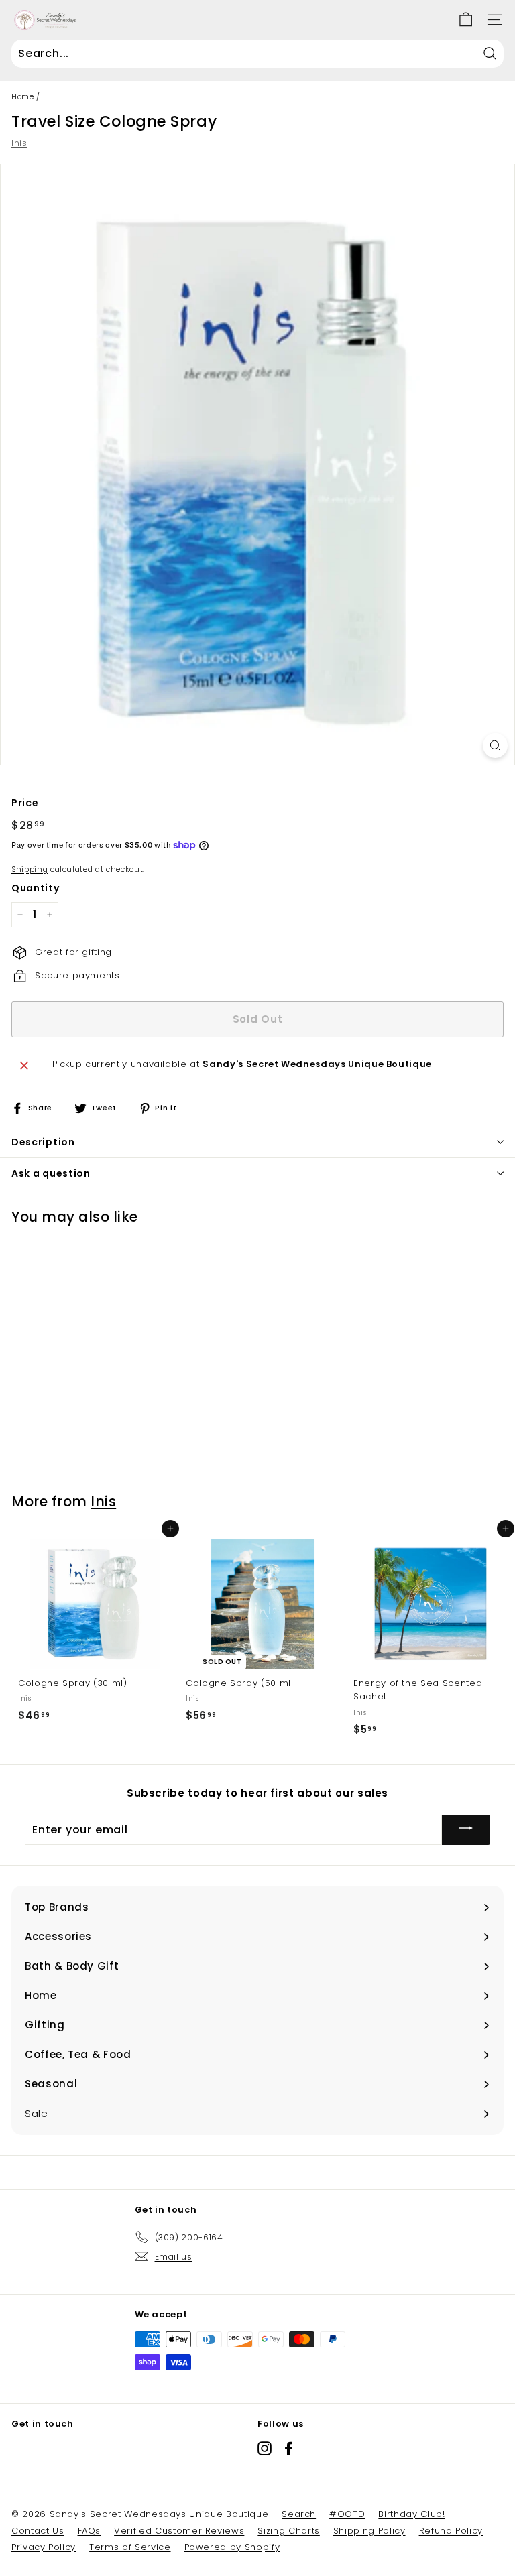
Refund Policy (451, 2531)
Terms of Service (130, 2547)
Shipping (30, 869)
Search (299, 2514)
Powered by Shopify (232, 2547)
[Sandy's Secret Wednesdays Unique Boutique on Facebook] (289, 2448)
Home (23, 96)
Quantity (35, 888)
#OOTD (347, 2514)
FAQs (90, 2531)
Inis (19, 143)
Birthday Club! (411, 2514)
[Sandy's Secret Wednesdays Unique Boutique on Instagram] (265, 2448)
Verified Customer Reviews (179, 2531)
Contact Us (38, 2531)
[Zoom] (495, 746)
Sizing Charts (288, 2531)
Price (25, 803)
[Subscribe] (466, 1830)
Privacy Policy (44, 2547)
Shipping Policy (369, 2531)
